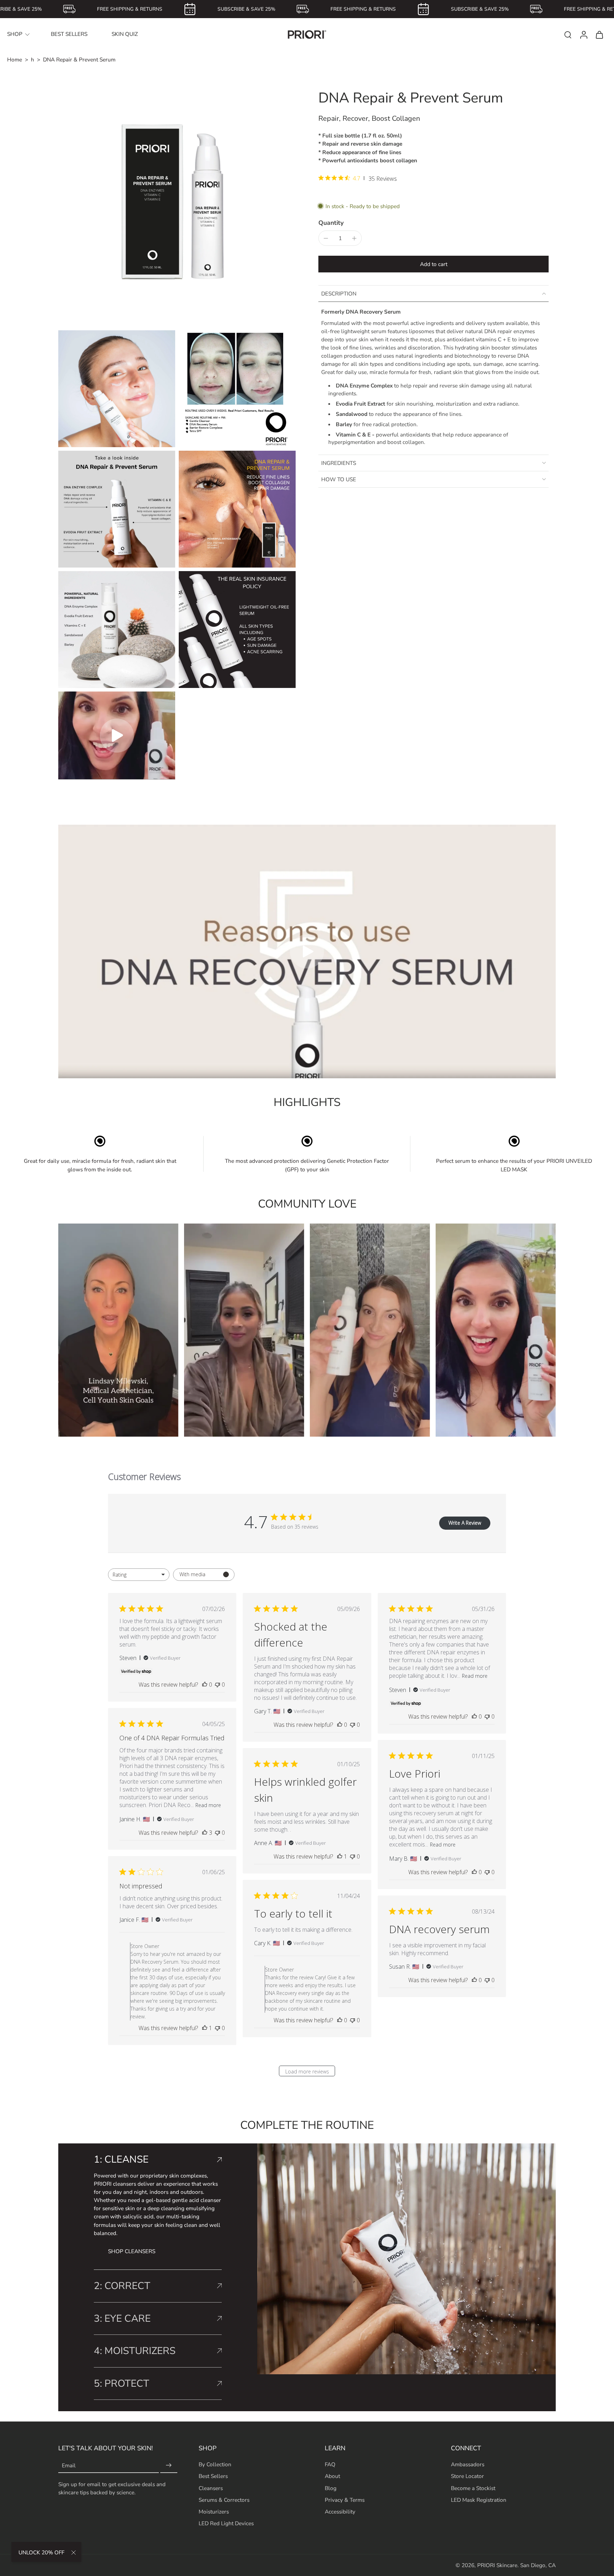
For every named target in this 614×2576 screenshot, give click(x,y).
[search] (568, 34)
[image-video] (307, 951)
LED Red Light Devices (226, 2523)
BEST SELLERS (69, 34)
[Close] (74, 2553)
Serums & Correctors (224, 2499)
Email (69, 2465)
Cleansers (211, 2488)
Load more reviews (307, 2071)
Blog (331, 2488)
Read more (475, 1676)
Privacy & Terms (345, 2499)
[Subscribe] (169, 2465)
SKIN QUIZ (125, 34)
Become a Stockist (473, 2488)
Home (15, 59)
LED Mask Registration (479, 2499)
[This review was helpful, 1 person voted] (340, 1856)
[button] (433, 264)
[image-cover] (117, 736)
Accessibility (340, 2511)
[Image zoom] (177, 208)
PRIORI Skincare (497, 2565)
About (332, 2476)
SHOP (15, 34)
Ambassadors (468, 2464)
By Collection (215, 2464)
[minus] (326, 238)
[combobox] (139, 1575)
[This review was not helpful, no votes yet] (217, 1685)
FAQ (330, 2464)
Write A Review (465, 1523)
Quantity (331, 223)
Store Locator (467, 2476)
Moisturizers (214, 2511)
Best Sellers (213, 2476)
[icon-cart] (599, 34)
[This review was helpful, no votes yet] (205, 1685)
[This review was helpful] (205, 1833)
